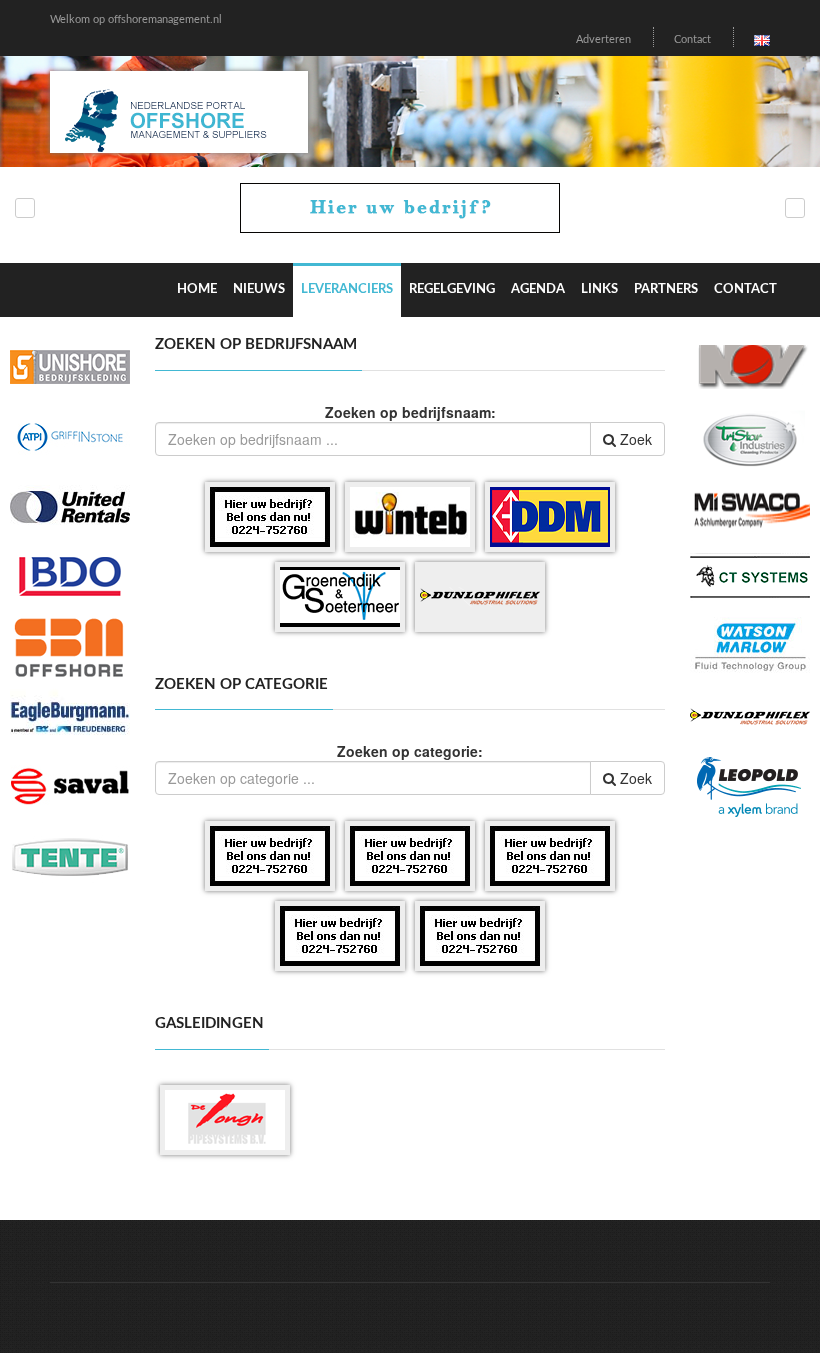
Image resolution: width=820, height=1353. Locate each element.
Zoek (634, 439)
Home (197, 289)
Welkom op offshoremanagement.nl (136, 19)
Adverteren (603, 39)
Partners (666, 289)
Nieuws (259, 289)
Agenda (538, 289)
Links (599, 289)
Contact (692, 39)
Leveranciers (347, 289)
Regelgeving (452, 289)
